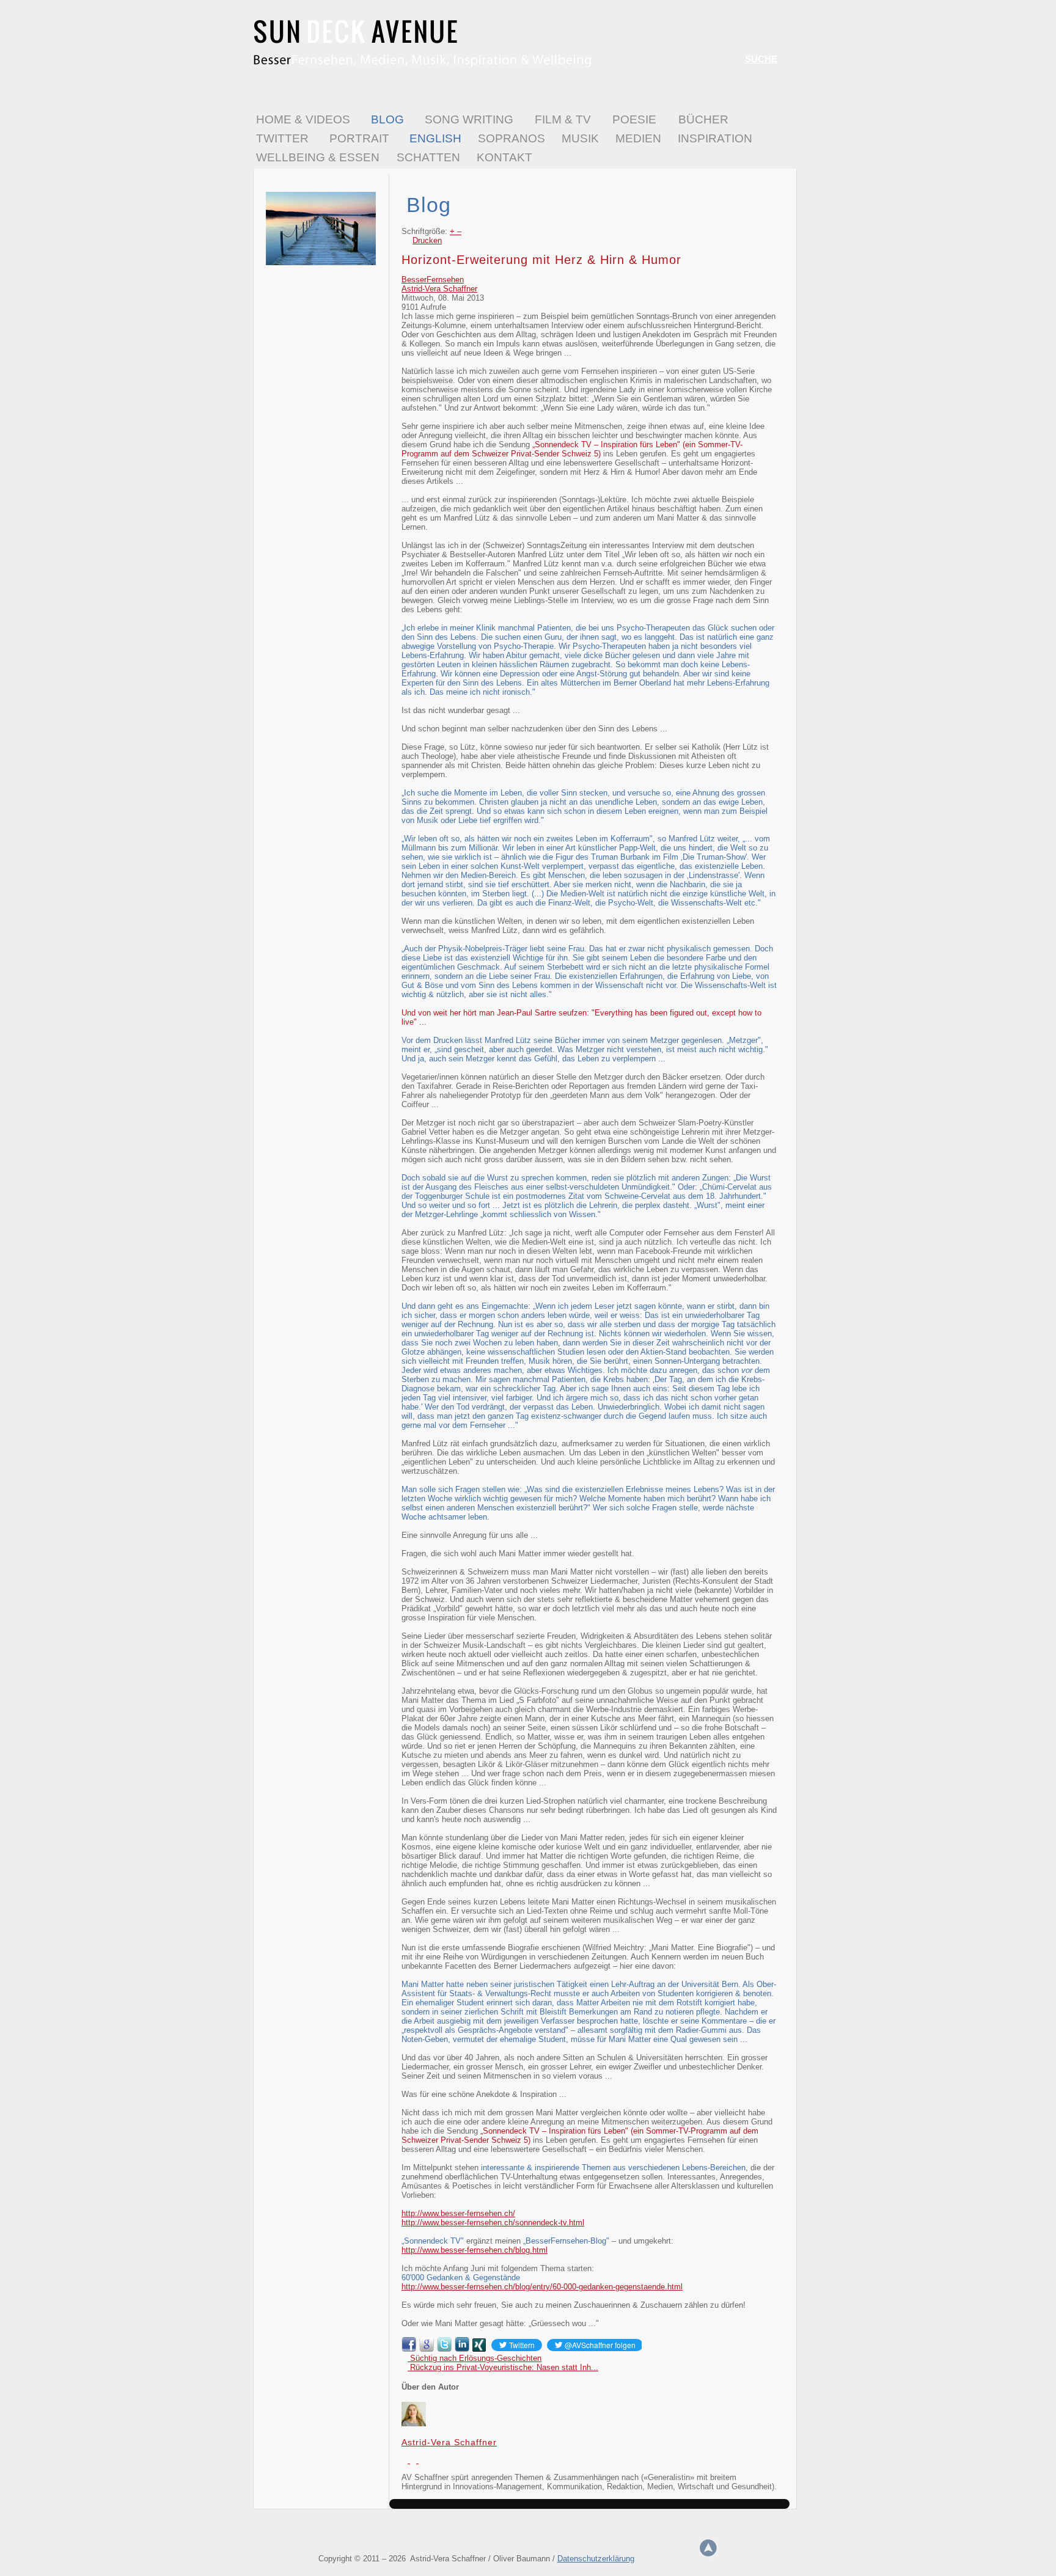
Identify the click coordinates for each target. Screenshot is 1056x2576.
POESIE (634, 119)
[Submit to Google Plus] (427, 2349)
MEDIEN (638, 138)
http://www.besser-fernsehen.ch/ (458, 2213)
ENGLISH (435, 138)
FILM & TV (563, 119)
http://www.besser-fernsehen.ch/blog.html (475, 2250)
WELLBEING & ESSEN (318, 157)
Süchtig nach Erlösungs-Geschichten (475, 2358)
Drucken (427, 240)
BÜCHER (703, 119)
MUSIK (580, 138)
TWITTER (282, 138)
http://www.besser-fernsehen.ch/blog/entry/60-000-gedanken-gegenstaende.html (542, 2287)
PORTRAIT (359, 138)
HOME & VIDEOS (303, 119)
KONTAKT (504, 157)
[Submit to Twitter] (444, 2349)
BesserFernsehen (433, 280)
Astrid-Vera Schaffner (439, 289)
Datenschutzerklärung (596, 2559)
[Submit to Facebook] (409, 2349)
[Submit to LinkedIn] (462, 2349)
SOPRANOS (512, 138)
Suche (761, 59)
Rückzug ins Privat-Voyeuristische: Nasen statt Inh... (503, 2367)
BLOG (387, 119)
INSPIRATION (715, 138)
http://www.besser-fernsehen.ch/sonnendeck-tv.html (493, 2223)
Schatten (428, 157)
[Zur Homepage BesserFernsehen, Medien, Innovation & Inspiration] (423, 65)
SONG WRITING (469, 119)
